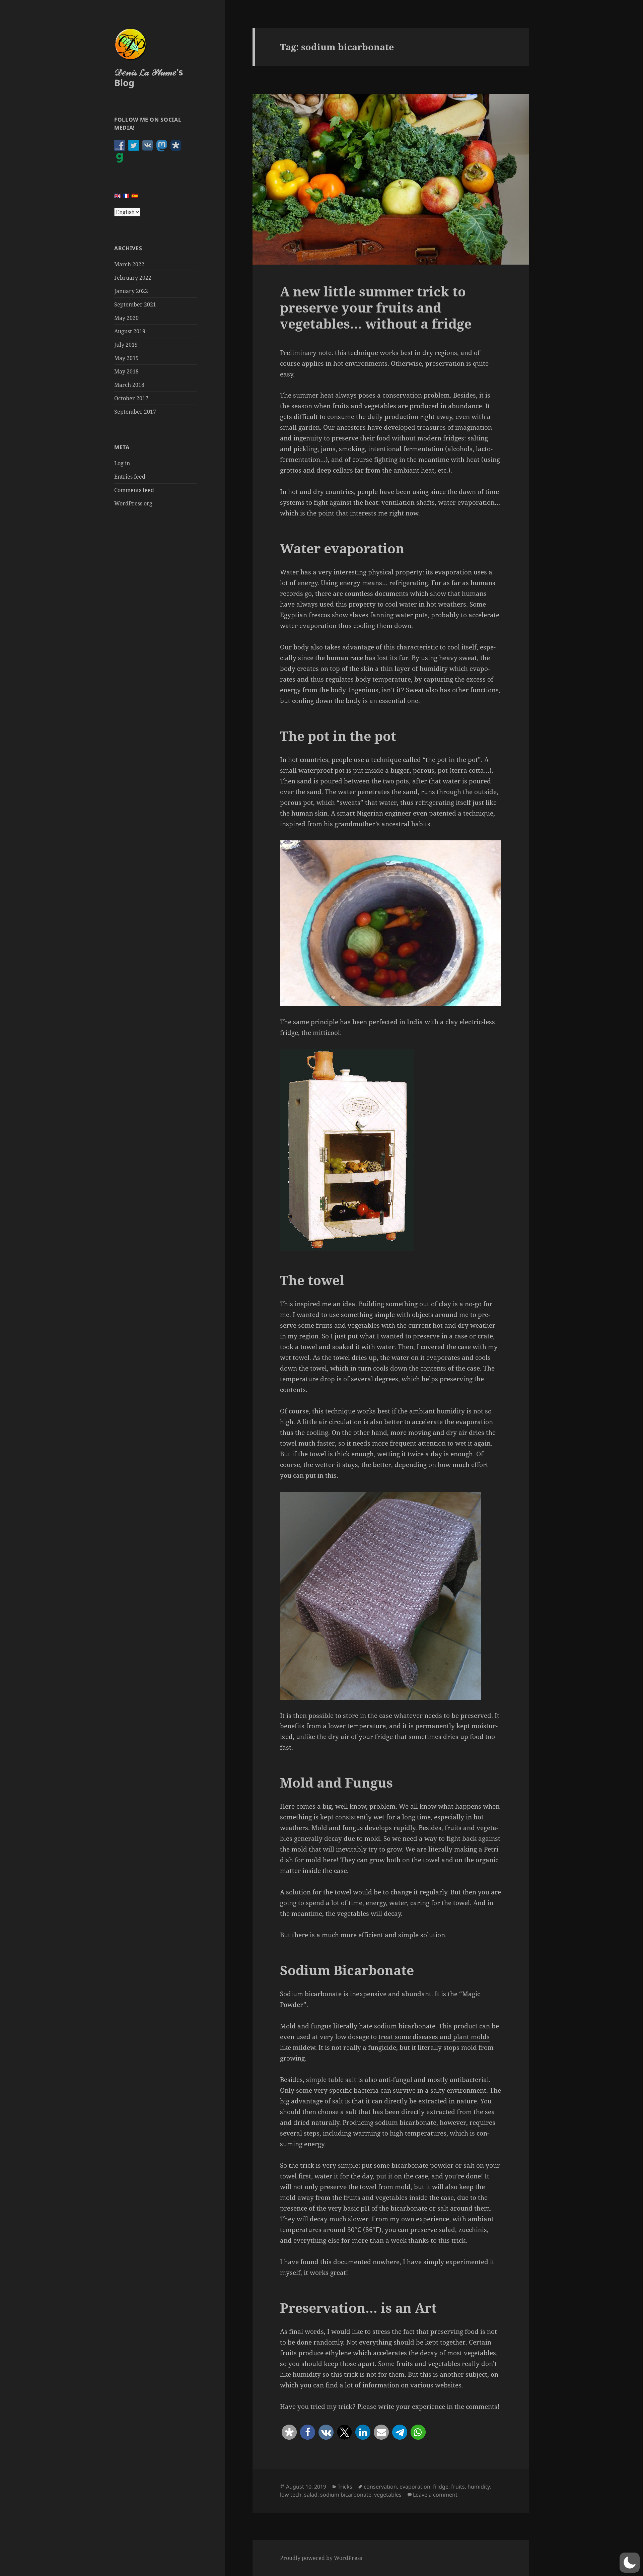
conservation (380, 2487)
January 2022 (131, 291)
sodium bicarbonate (346, 2495)
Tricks (345, 2487)
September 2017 (135, 412)
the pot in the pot (452, 760)
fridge (441, 2487)
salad (311, 2495)
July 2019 (126, 345)
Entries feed (130, 477)
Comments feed (134, 490)
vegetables (388, 2495)
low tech (291, 2495)
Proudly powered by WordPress (321, 2558)
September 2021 (135, 304)
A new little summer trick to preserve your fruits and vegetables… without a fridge (376, 307)
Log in (122, 463)
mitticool (326, 1033)
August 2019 (130, 331)
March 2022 (129, 264)
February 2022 (133, 278)
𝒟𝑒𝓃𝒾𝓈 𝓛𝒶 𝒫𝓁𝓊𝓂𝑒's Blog (149, 77)
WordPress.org (133, 503)
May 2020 (126, 318)
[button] (289, 2432)
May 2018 (126, 371)
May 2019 (126, 358)
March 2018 (129, 385)
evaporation (415, 2487)
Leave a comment (435, 2495)
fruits (458, 2487)
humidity (479, 2487)
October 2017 (131, 398)
